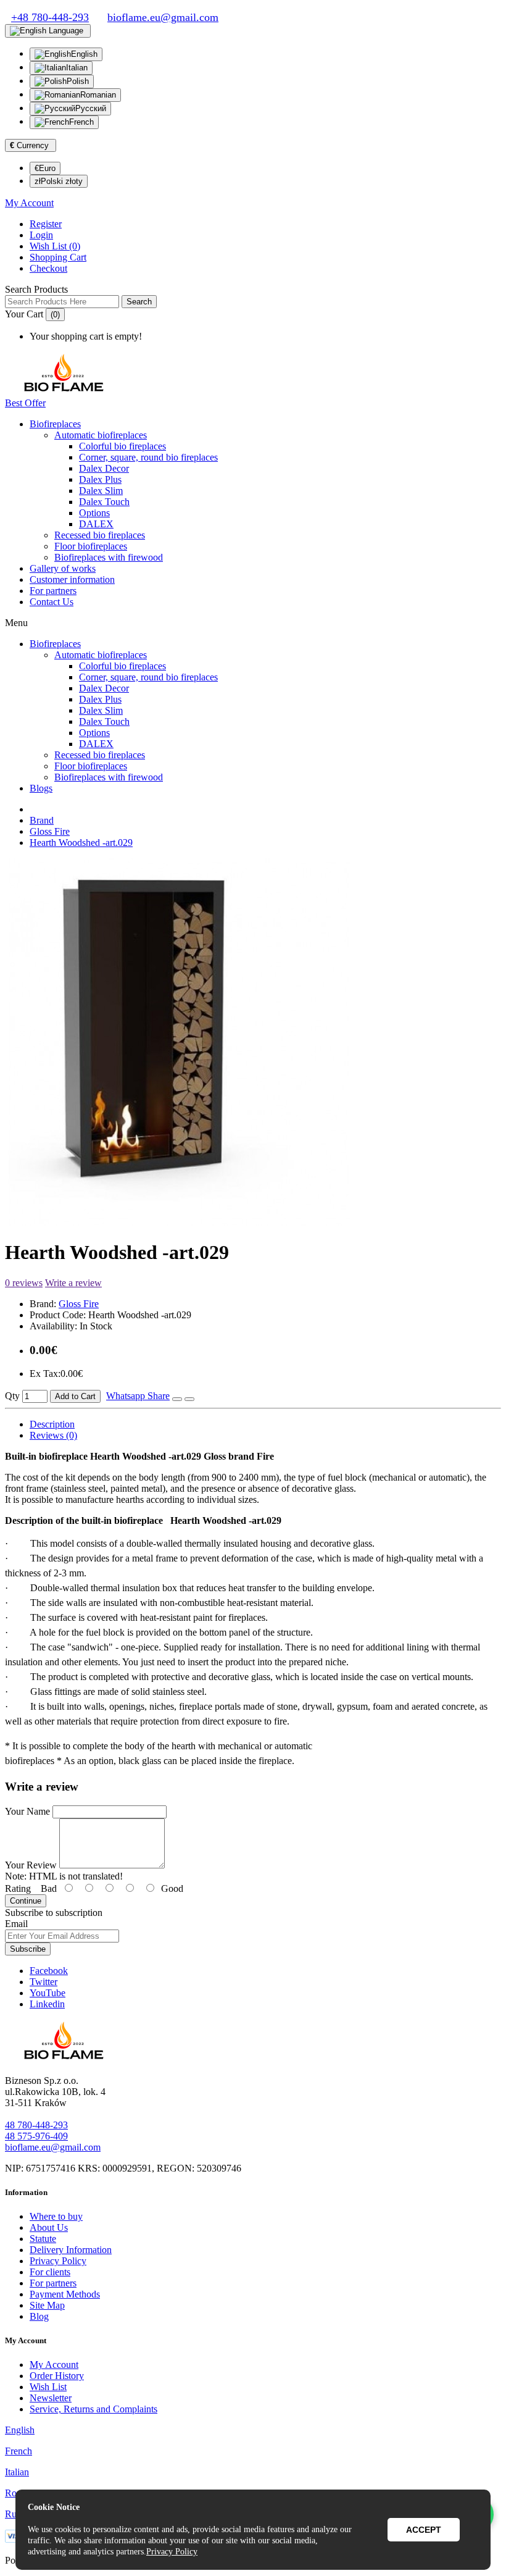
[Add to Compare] (189, 1399)
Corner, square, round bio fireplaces (148, 457)
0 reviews (24, 1283)
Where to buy (56, 2216)
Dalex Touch (104, 502)
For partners (53, 591)
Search (139, 302)
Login (41, 235)
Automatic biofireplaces (101, 435)
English (84, 54)
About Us (49, 2227)
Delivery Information (71, 2250)
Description (52, 1424)
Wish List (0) (55, 246)
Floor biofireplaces (91, 546)
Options (94, 513)
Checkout (48, 268)
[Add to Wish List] (177, 1399)
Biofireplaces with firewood (109, 557)
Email (16, 1924)
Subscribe (28, 1949)
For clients (50, 2272)
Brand (42, 820)
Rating (18, 1888)
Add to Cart (75, 1396)
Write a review (73, 1283)
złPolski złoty (59, 181)
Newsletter (51, 2398)
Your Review (31, 1865)
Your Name (27, 1811)
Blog (39, 2316)
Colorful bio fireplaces (122, 446)
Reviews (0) (53, 1435)
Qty (12, 1396)
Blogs (41, 788)
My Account (54, 2365)
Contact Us (52, 602)
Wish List (48, 2387)
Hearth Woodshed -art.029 (81, 843)
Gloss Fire (50, 831)
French (81, 122)
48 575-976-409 (36, 2136)
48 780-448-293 (36, 2125)
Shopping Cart (58, 257)
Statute (43, 2239)
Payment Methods (65, 2294)
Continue (26, 1901)
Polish (78, 81)
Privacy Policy (58, 2261)
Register (46, 224)
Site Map (47, 2305)
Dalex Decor (104, 468)
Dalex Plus (100, 479)
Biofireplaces (55, 424)
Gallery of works (63, 568)
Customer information (72, 579)
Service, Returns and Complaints (93, 2409)
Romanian (98, 95)
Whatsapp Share (138, 1396)
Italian (77, 68)
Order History (57, 2376)
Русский (91, 108)
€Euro (45, 168)
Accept (424, 2530)
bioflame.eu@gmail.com (53, 2147)
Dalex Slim (101, 491)
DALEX (96, 524)
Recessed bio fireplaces (100, 535)
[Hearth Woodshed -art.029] (179, 1222)
